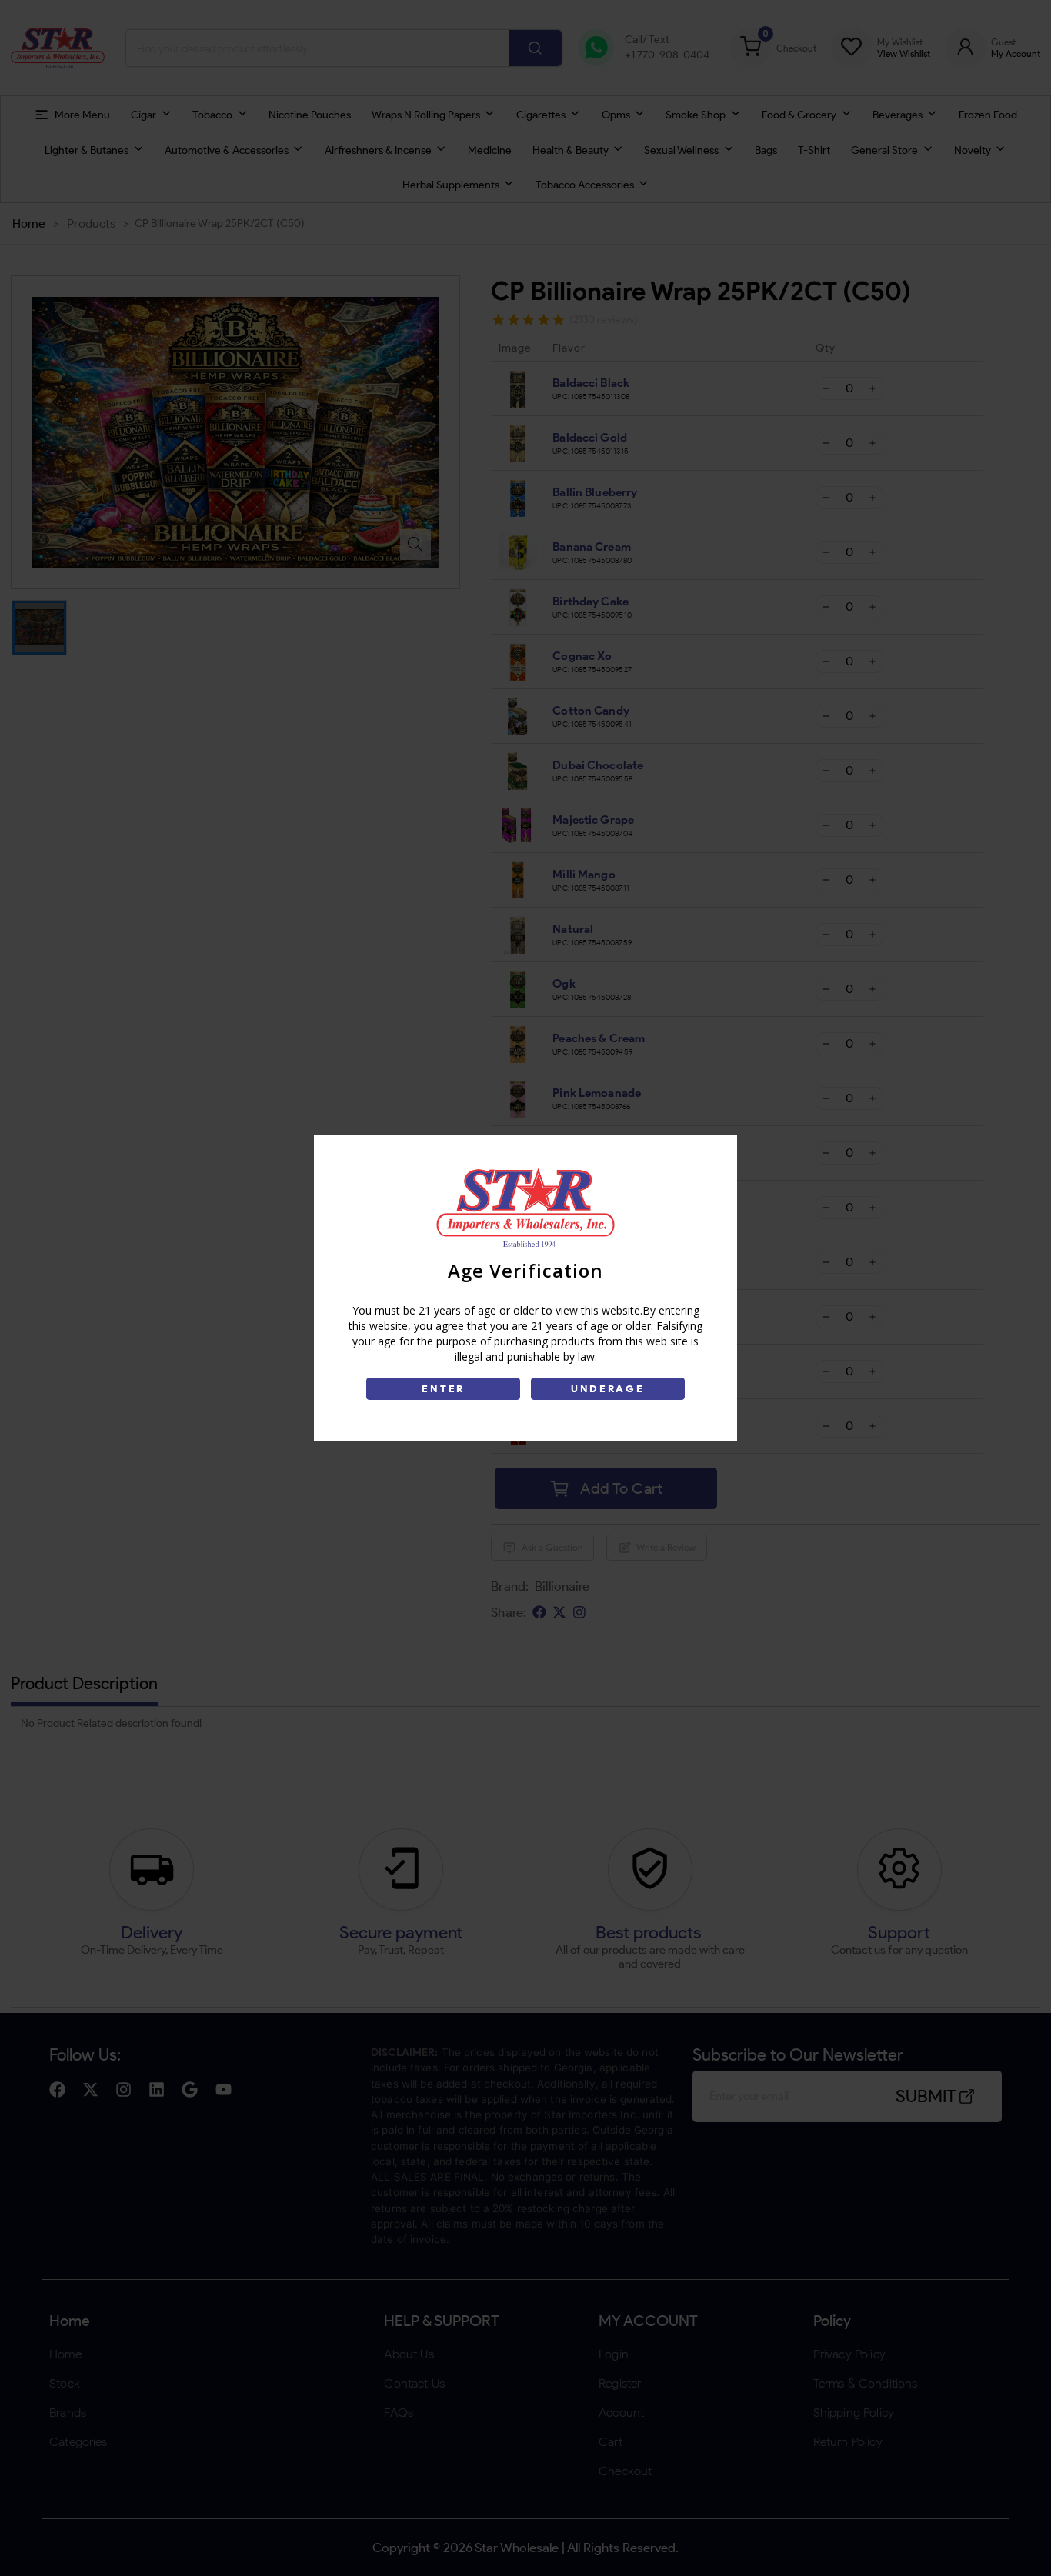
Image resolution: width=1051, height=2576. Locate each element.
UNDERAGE (608, 1389)
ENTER (443, 1389)
